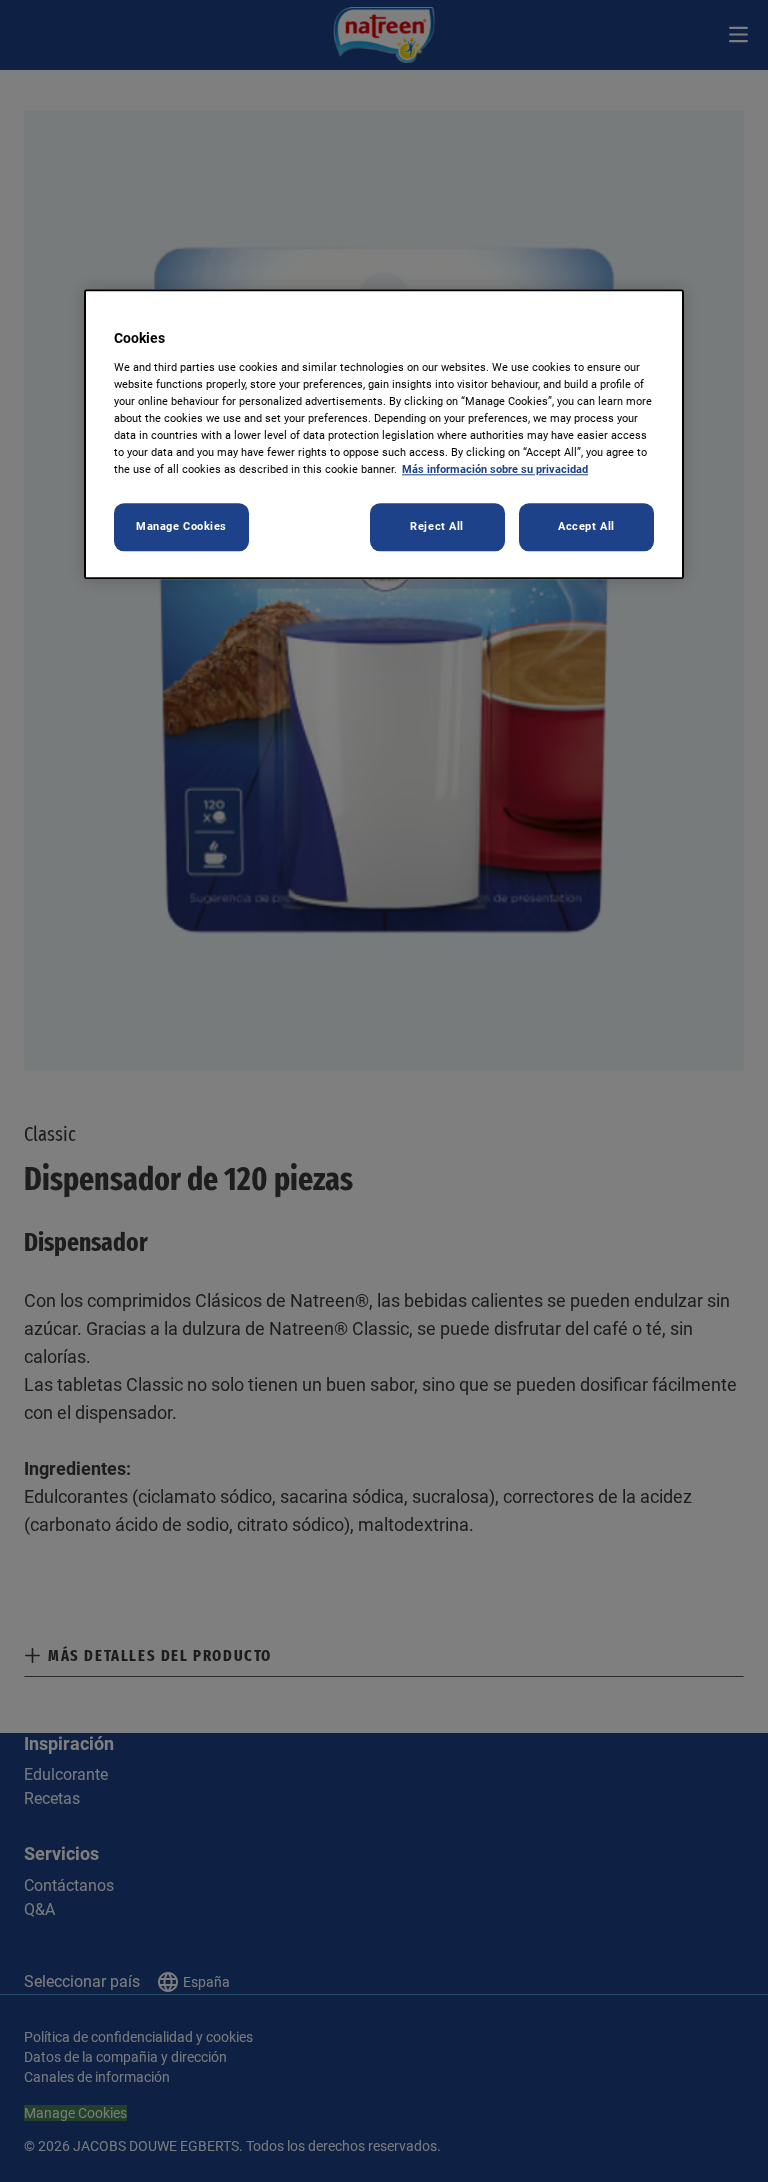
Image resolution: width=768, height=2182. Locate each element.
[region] (384, 435)
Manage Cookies (181, 527)
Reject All (437, 527)
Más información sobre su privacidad (495, 470)
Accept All (586, 527)
